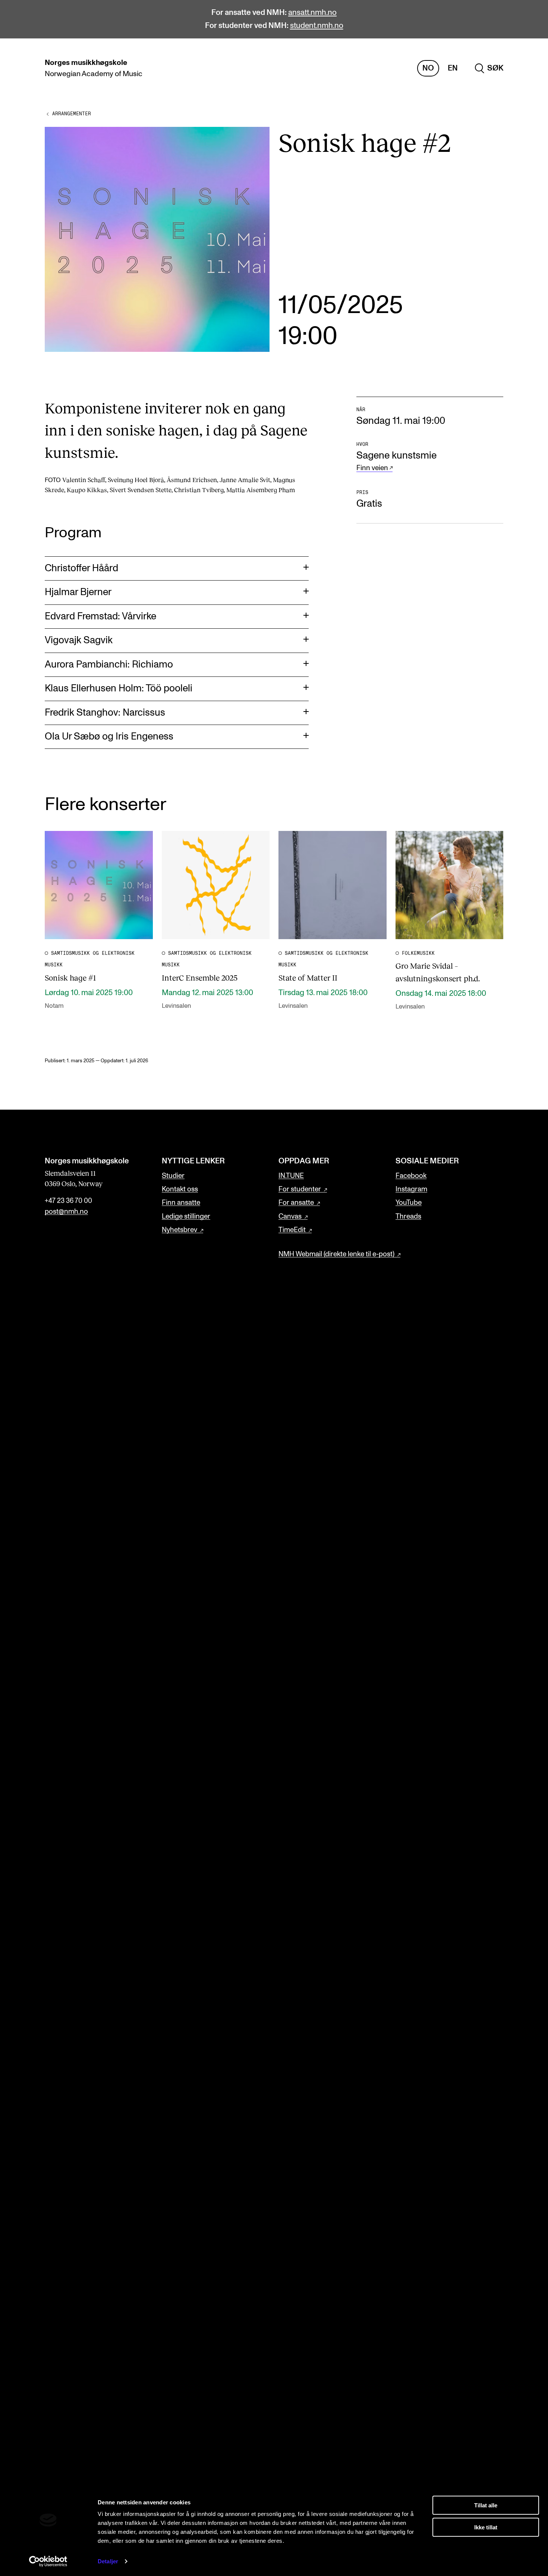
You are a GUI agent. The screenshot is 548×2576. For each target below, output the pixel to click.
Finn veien (372, 468)
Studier (173, 1176)
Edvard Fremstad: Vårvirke (100, 616)
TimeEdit (292, 1230)
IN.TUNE (291, 1176)
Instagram (411, 1189)
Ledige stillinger (186, 1217)
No (428, 68)
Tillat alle (486, 2505)
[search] (489, 68)
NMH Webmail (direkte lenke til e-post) (336, 1254)
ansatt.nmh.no (312, 12)
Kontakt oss (180, 1189)
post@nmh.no (66, 1212)
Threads (408, 1217)
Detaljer (108, 2561)
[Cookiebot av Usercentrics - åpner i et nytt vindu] (48, 2561)
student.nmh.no (317, 26)
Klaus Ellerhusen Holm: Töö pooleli (119, 688)
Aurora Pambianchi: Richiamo (109, 665)
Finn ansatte (181, 1203)
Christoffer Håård (81, 568)
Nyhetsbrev (179, 1230)
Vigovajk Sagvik (79, 640)
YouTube (409, 1203)
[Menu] (521, 68)
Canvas (290, 1217)
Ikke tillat (486, 2527)
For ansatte (296, 1203)
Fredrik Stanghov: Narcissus (105, 713)
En (453, 68)
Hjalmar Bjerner (78, 592)
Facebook (411, 1176)
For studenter (300, 1189)
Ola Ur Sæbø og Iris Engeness (109, 737)
